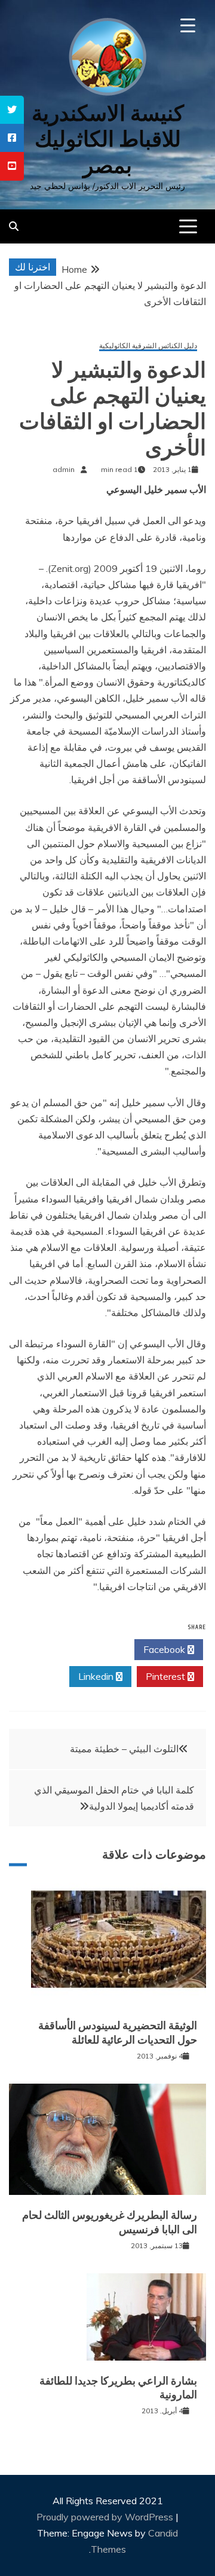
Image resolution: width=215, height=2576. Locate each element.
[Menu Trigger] (188, 25)
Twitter (96, 1649)
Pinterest (167, 1676)
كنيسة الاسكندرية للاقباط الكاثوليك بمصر (108, 139)
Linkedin (97, 1676)
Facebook (165, 1649)
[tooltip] (12, 110)
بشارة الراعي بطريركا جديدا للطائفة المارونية (118, 2388)
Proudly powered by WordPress (106, 2517)
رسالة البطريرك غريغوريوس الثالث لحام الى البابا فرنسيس (110, 2222)
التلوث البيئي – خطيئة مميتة (124, 1749)
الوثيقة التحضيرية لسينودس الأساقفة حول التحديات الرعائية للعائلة (118, 2033)
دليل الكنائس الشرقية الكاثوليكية (148, 346)
